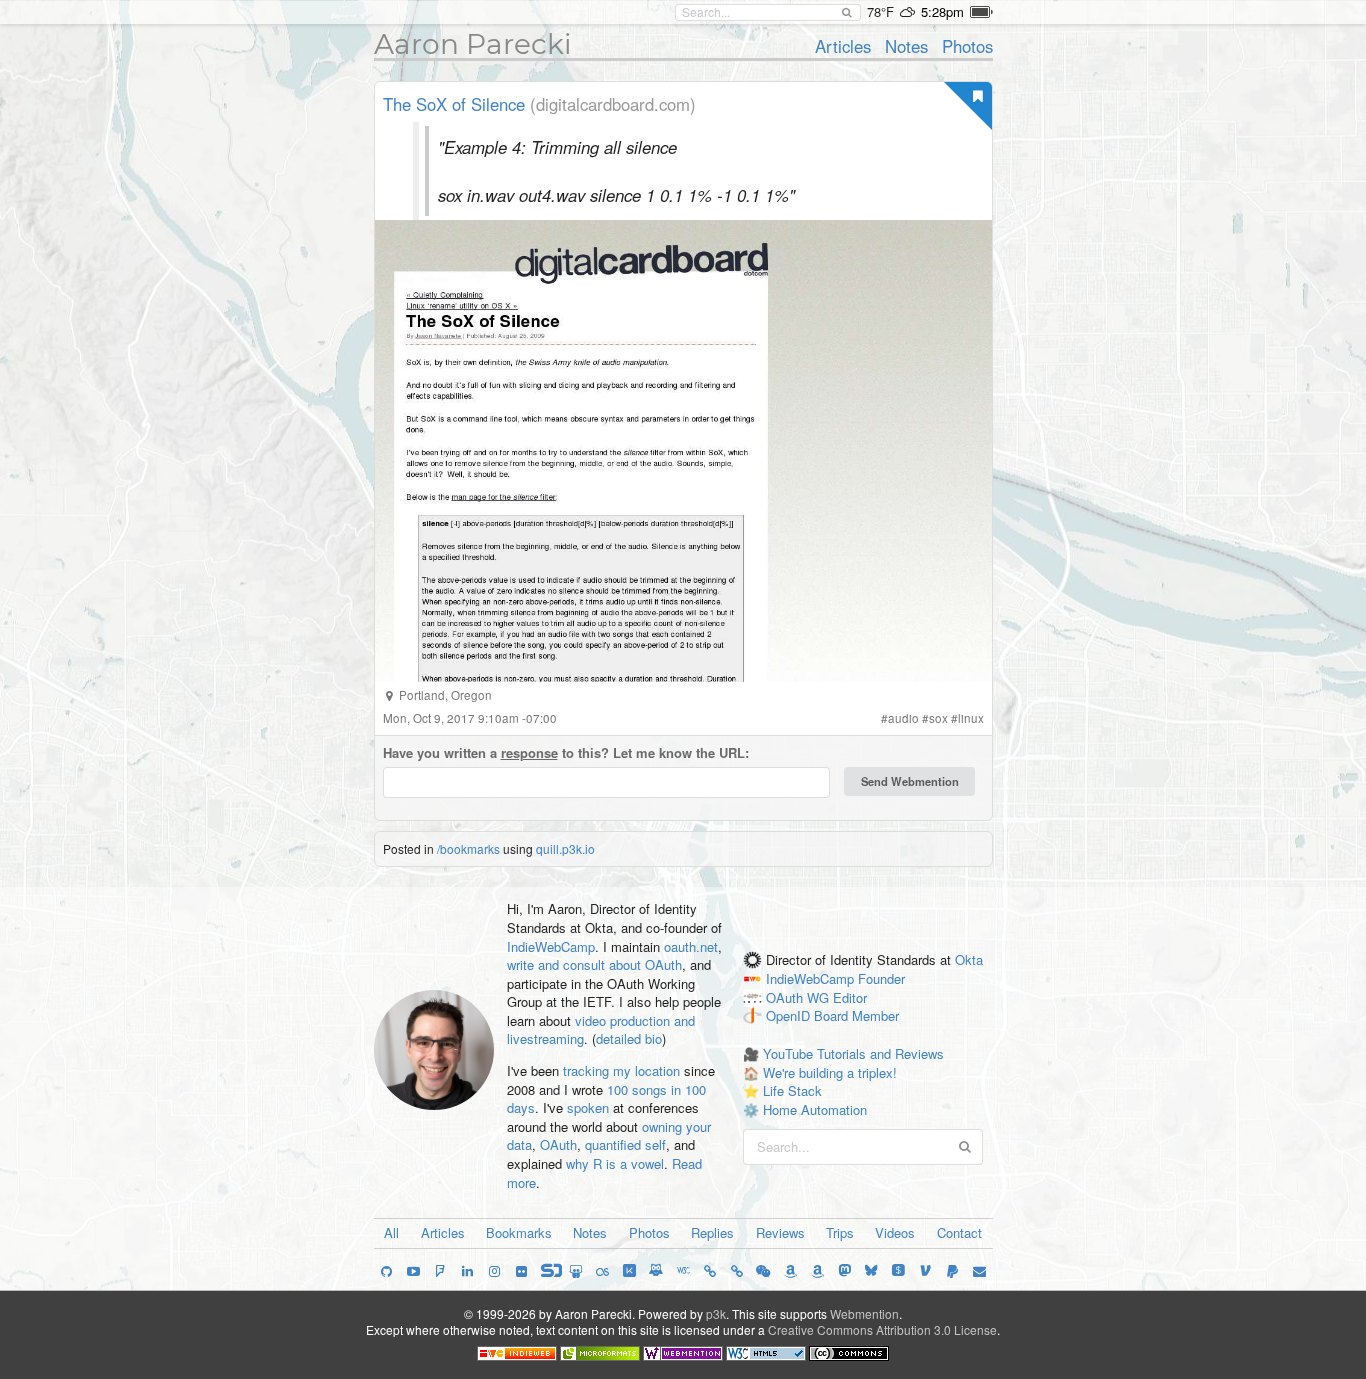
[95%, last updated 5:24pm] (981, 12)
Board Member (856, 1016)
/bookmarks (468, 848)
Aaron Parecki (473, 44)
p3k (716, 1313)
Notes (906, 46)
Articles (843, 46)
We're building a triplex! (830, 1072)
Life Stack (792, 1090)
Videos (895, 1232)
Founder (881, 978)
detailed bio (629, 1038)
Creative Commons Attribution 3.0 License (882, 1329)
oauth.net (691, 946)
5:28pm (942, 11)
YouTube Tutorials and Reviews (853, 1053)
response (529, 752)
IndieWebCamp (551, 946)
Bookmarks (519, 1232)
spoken (588, 1107)
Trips (840, 1232)
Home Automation (815, 1109)
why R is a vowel (615, 1163)
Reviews (780, 1232)
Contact (959, 1232)
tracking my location (621, 1070)
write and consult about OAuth (594, 964)
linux (971, 718)
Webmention (864, 1313)
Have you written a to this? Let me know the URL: (566, 753)
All (391, 1232)
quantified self (625, 1144)
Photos (967, 46)
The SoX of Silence (454, 104)
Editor (850, 997)
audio (903, 718)
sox (938, 718)
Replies (712, 1232)
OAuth (558, 1144)
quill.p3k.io (565, 848)
